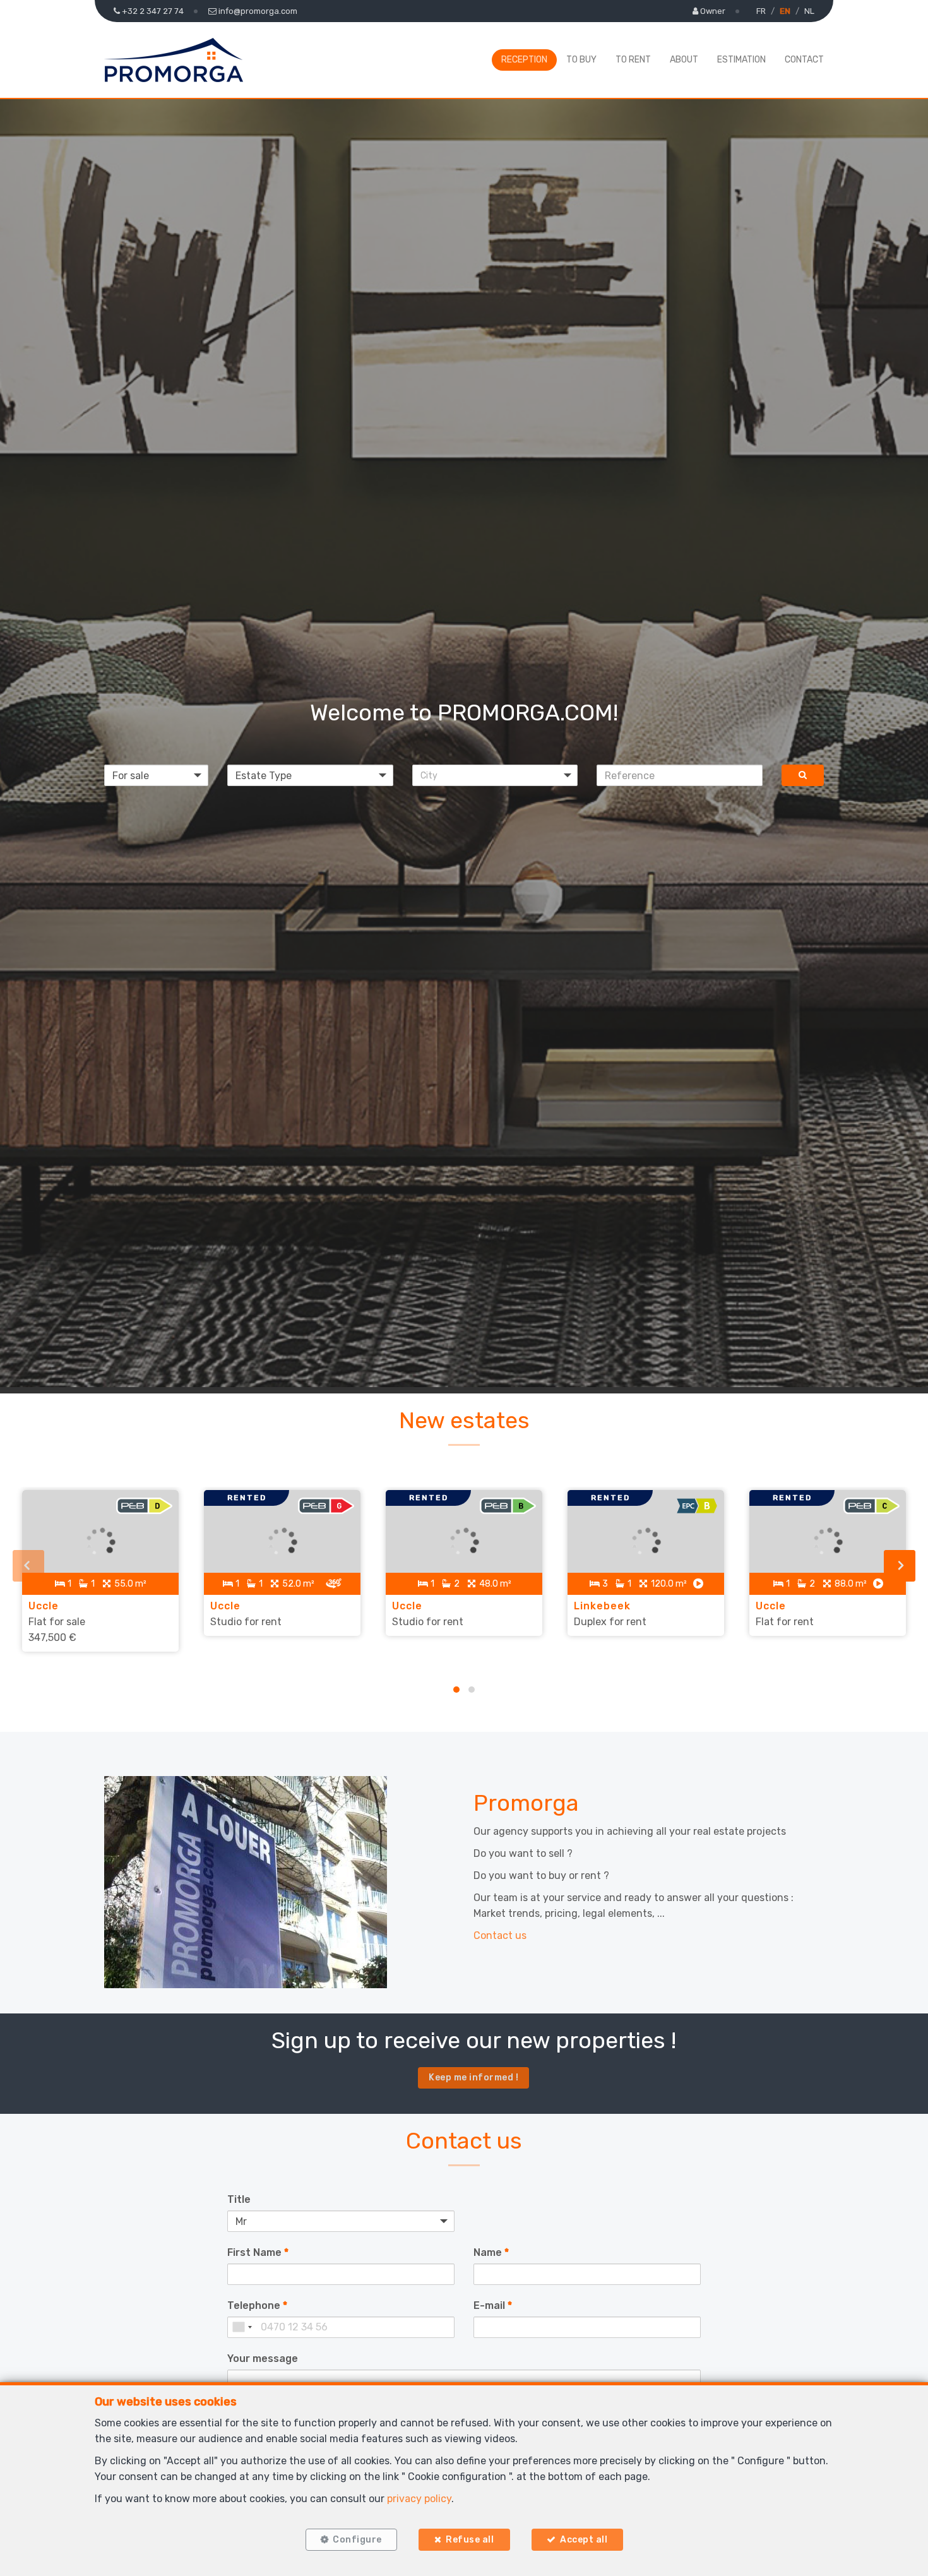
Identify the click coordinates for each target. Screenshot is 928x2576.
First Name (258, 2252)
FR (761, 11)
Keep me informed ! (473, 2078)
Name (491, 2252)
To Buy (581, 60)
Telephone (257, 2305)
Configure (357, 2540)
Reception (524, 60)
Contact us (500, 1935)
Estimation (741, 60)
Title (239, 2199)
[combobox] (242, 2327)
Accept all (584, 2540)
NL (809, 11)
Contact (804, 60)
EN (785, 11)
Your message (263, 2358)
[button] (495, 775)
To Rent (633, 60)
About (684, 60)
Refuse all (470, 2540)
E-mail (493, 2305)
